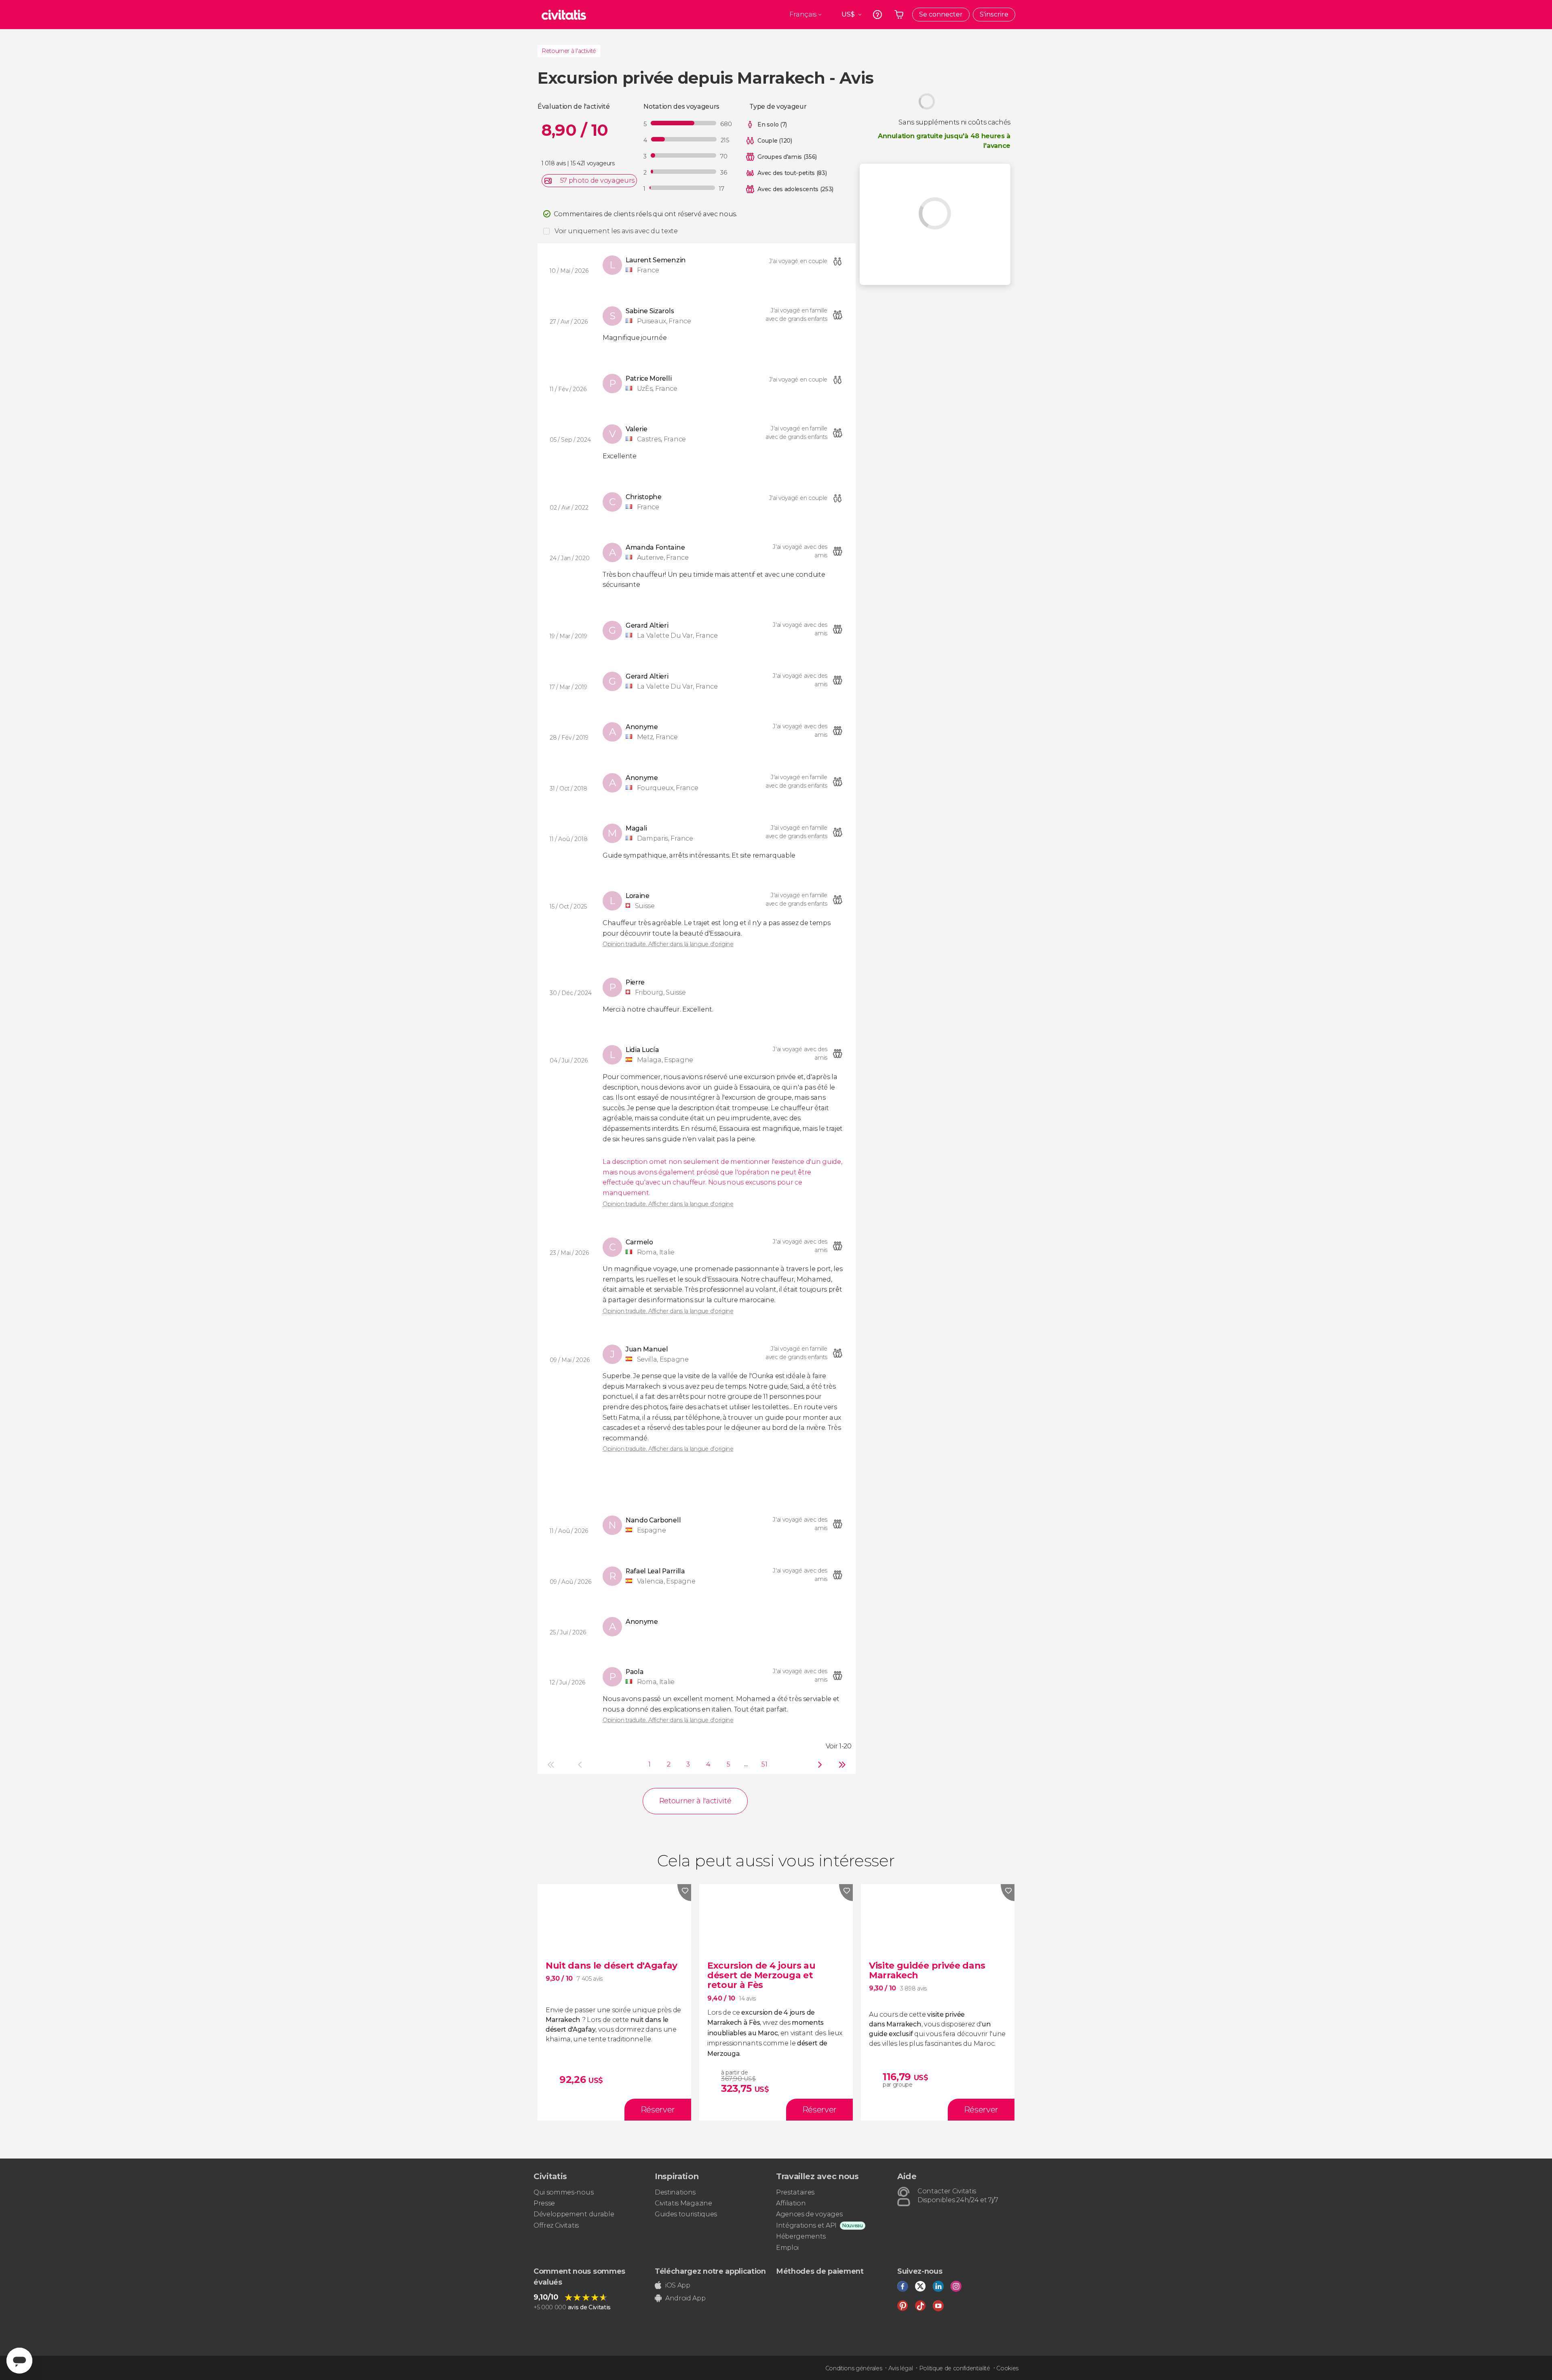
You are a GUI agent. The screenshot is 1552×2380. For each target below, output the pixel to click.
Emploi (787, 2248)
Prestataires (795, 2192)
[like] (684, 1893)
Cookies (1007, 2368)
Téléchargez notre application (710, 2271)
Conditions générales (854, 2368)
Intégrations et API (806, 2225)
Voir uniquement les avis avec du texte (616, 231)
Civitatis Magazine (683, 2203)
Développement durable (574, 2214)
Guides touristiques (686, 2214)
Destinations (675, 2192)
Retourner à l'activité (569, 51)
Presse (544, 2203)
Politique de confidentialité (955, 2368)
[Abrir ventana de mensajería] (19, 2361)
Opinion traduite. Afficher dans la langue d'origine (668, 944)
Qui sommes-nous (563, 2192)
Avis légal (901, 2368)
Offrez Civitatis (556, 2225)
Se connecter (941, 14)
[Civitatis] (564, 15)
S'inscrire (994, 14)
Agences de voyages (809, 2214)
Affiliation (791, 2203)
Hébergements (801, 2236)
